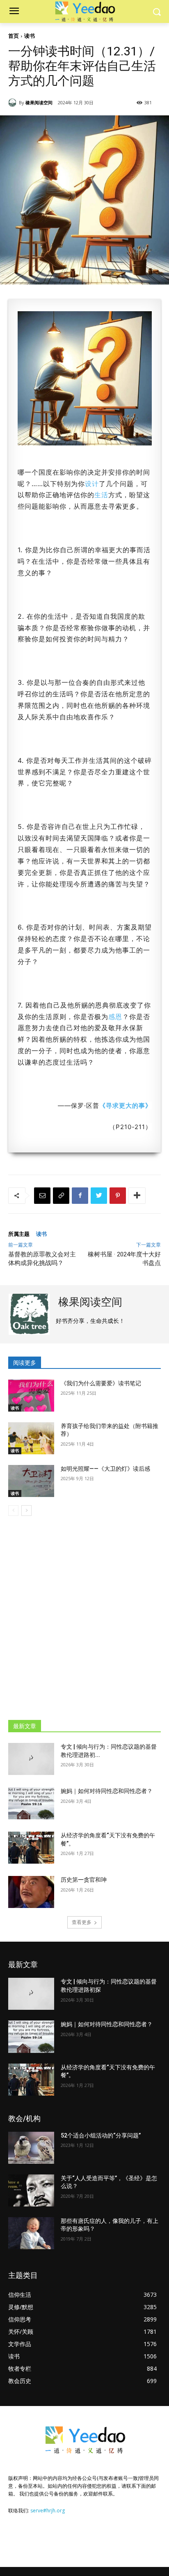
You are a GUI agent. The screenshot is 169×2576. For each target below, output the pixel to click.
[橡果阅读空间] (14, 103)
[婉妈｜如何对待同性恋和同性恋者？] (31, 1803)
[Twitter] (99, 1196)
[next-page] (26, 1511)
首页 (14, 36)
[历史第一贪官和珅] (31, 1892)
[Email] (42, 1196)
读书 (30, 36)
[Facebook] (80, 1196)
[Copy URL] (61, 1196)
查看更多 (82, 1922)
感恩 (115, 1017)
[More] (137, 1196)
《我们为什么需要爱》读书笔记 (101, 1383)
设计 (92, 484)
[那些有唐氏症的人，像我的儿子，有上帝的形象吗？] (31, 2233)
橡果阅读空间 (39, 102)
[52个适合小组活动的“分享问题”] (31, 2148)
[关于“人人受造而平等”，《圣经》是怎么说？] (31, 2190)
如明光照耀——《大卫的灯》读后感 (105, 1469)
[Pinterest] (118, 1196)
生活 (101, 495)
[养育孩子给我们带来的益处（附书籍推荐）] (31, 1438)
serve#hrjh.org (48, 2511)
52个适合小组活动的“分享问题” (101, 2135)
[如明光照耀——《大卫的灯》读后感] (31, 1481)
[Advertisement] (84, 1614)
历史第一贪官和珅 (84, 1880)
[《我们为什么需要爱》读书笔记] (31, 1396)
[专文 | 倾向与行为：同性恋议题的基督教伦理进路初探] (31, 1759)
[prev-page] (13, 1511)
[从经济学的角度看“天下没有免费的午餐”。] (31, 1848)
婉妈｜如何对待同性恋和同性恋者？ (107, 1791)
